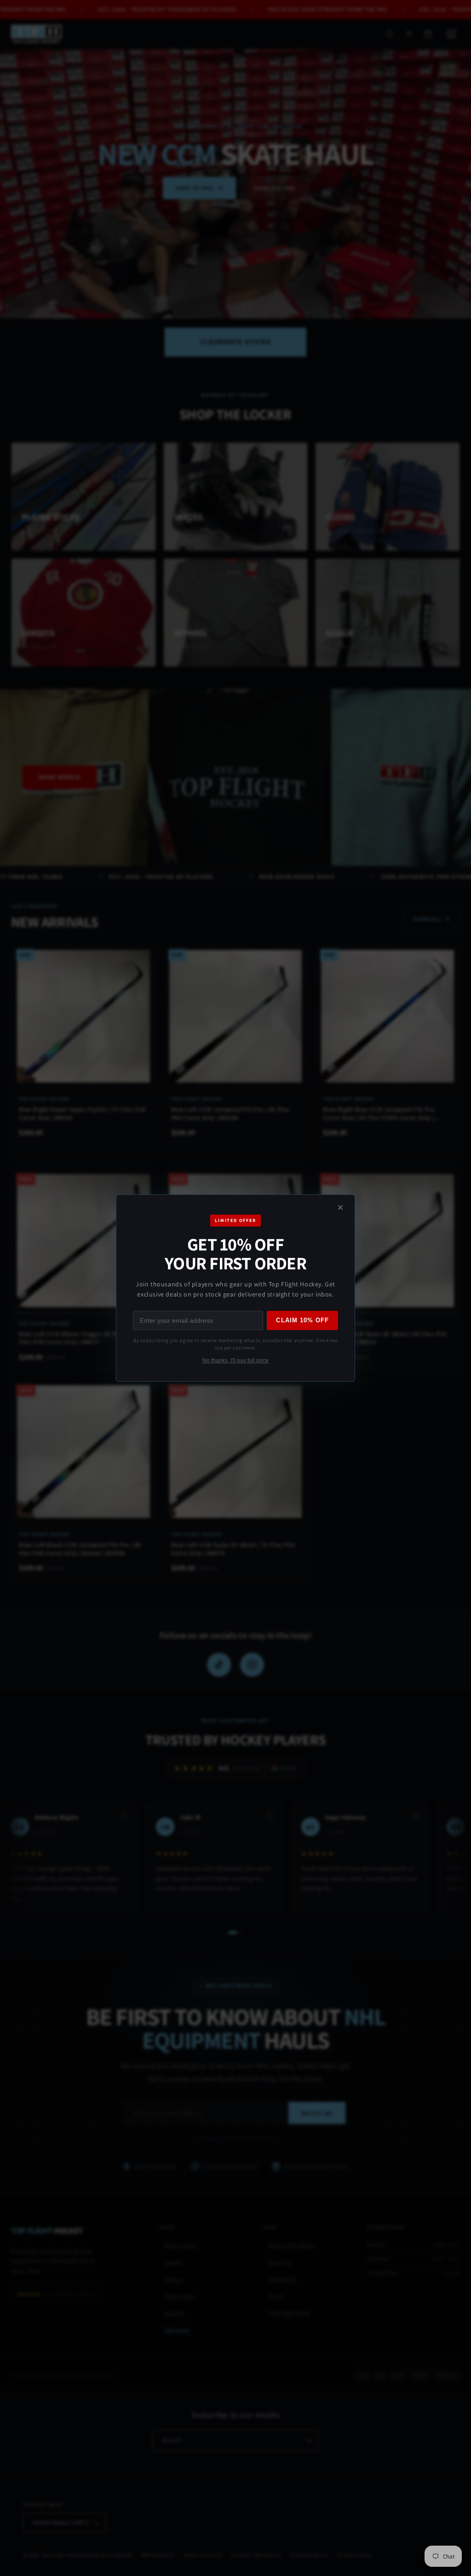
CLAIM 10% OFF (302, 1320)
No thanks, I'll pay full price (235, 1360)
